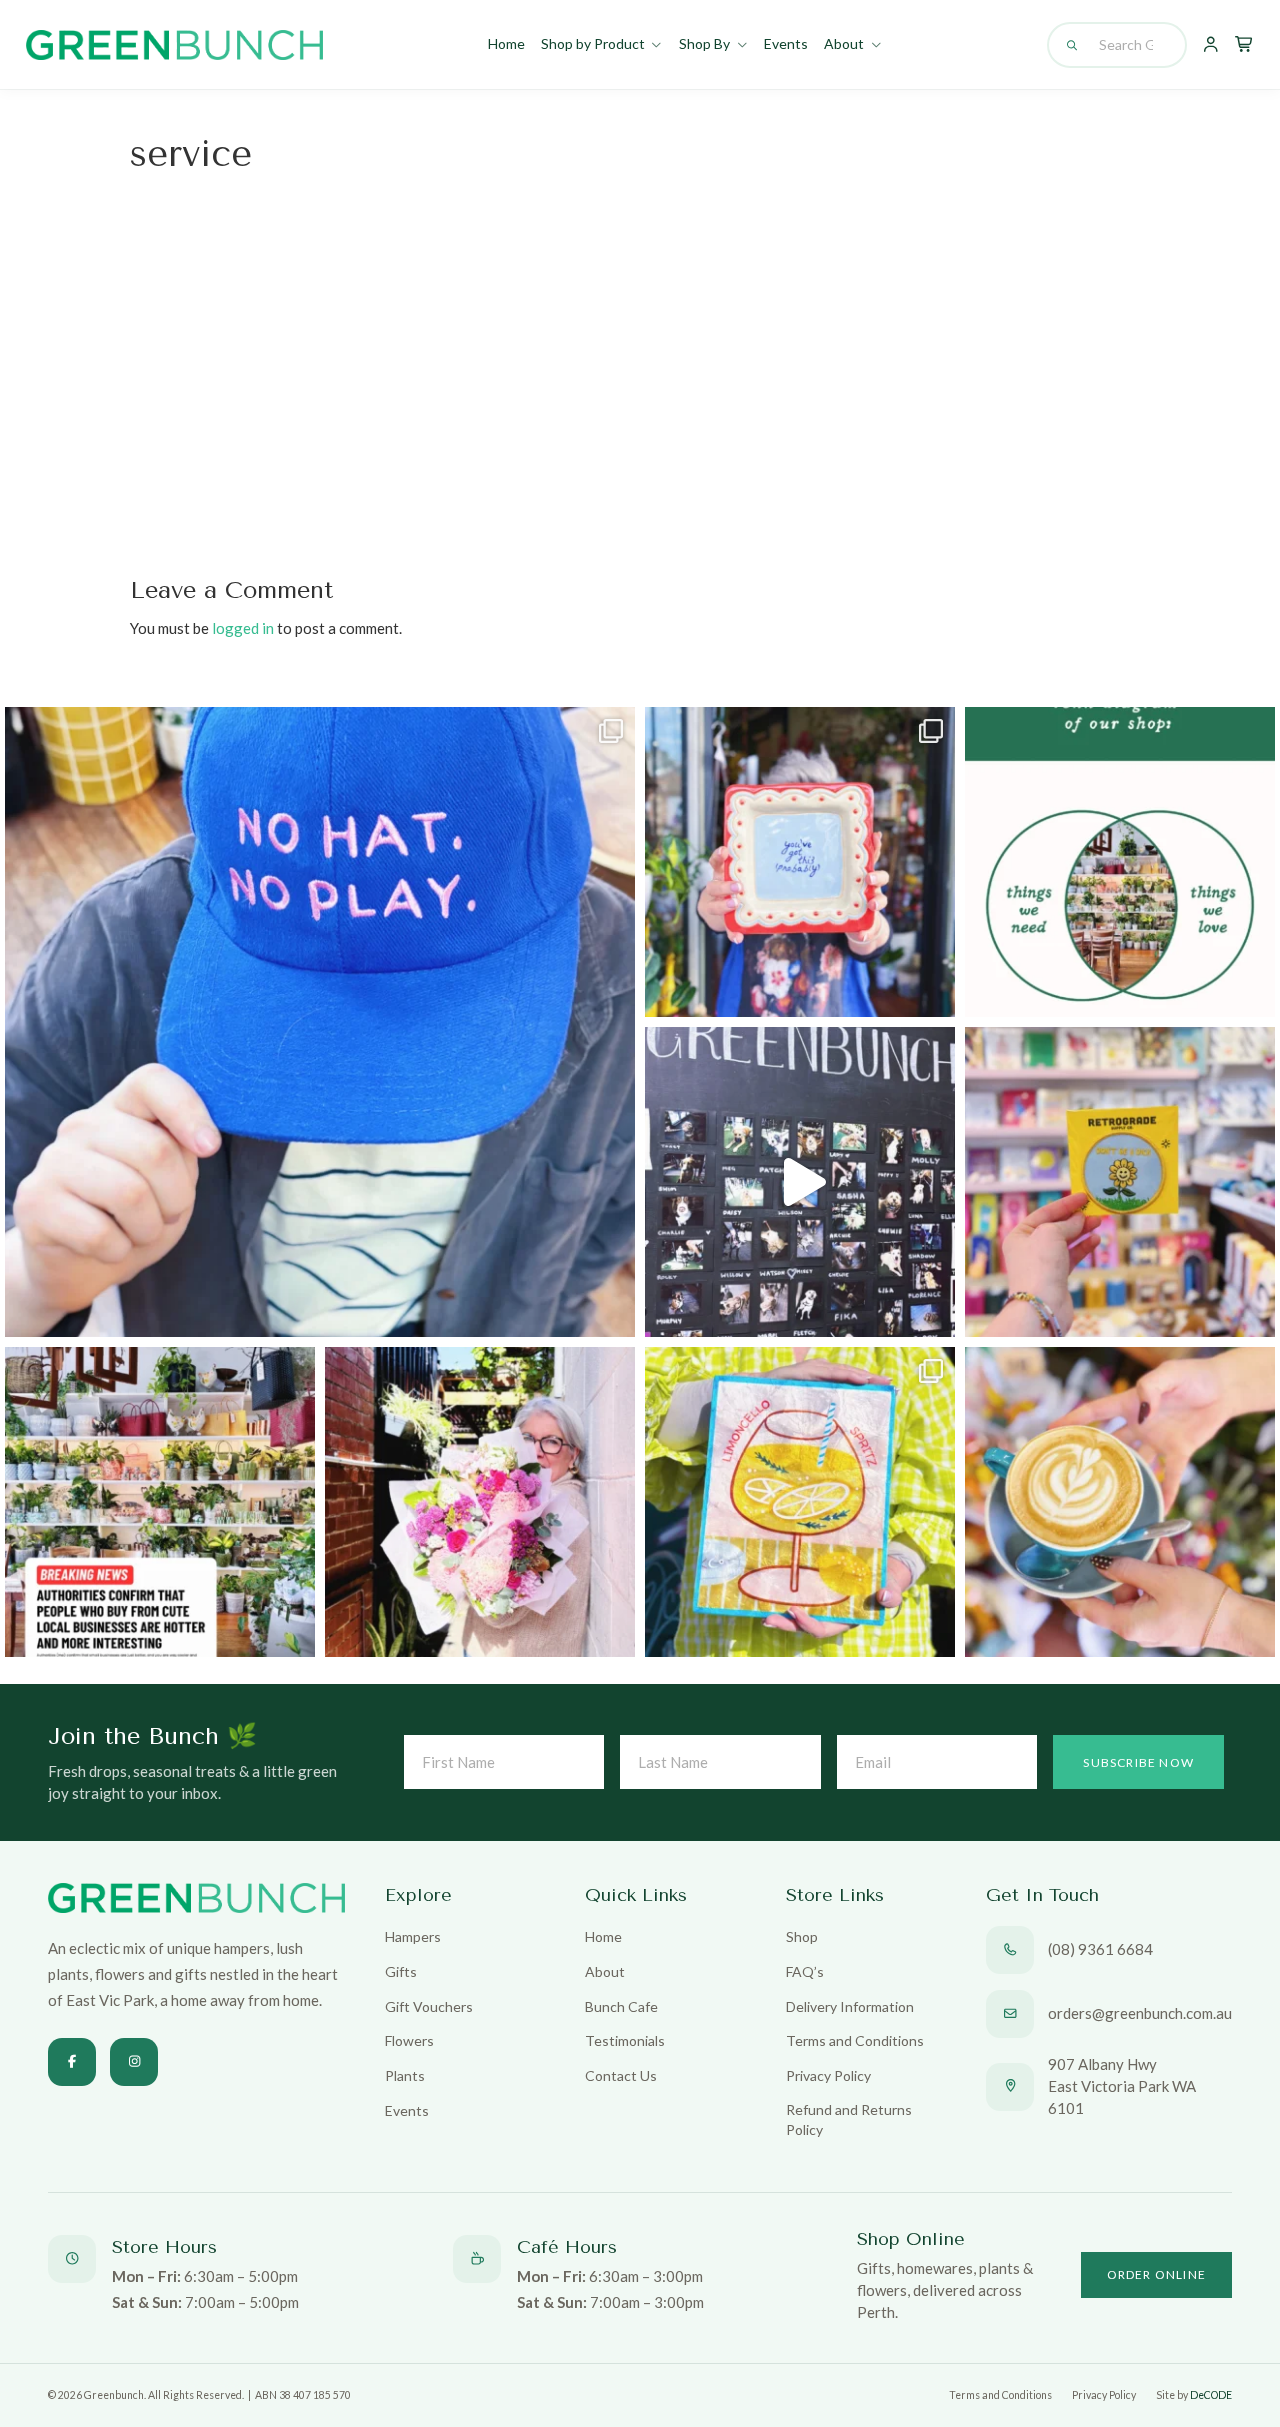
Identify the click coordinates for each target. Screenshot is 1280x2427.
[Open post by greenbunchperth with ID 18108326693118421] (320, 1022)
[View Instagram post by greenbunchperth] (615, 1312)
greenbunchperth (314, 729)
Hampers (413, 1936)
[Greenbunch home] (174, 45)
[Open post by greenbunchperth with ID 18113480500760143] (1120, 862)
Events (786, 43)
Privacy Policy (828, 2075)
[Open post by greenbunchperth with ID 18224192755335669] (800, 1182)
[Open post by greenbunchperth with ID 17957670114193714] (160, 1502)
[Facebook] (72, 2062)
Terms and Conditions (855, 2040)
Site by (1194, 2395)
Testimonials (625, 2040)
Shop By (704, 43)
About (844, 43)
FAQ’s (805, 1971)
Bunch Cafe (621, 2006)
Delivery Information (850, 2006)
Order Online (1156, 2274)
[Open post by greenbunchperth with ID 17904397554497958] (800, 1502)
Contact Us (621, 2075)
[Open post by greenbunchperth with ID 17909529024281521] (800, 862)
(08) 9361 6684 (1100, 1949)
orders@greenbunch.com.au (1140, 2013)
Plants (405, 2075)
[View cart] (1244, 45)
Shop (802, 1936)
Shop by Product (593, 43)
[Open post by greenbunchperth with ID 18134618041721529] (480, 1502)
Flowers (409, 2040)
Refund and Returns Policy (849, 2119)
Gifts (401, 1971)
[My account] (1210, 45)
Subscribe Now (1138, 1762)
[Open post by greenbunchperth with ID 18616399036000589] (1120, 1182)
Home (506, 43)
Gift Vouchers (429, 2006)
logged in (243, 628)
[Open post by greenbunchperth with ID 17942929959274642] (1120, 1502)
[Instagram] (134, 2062)
